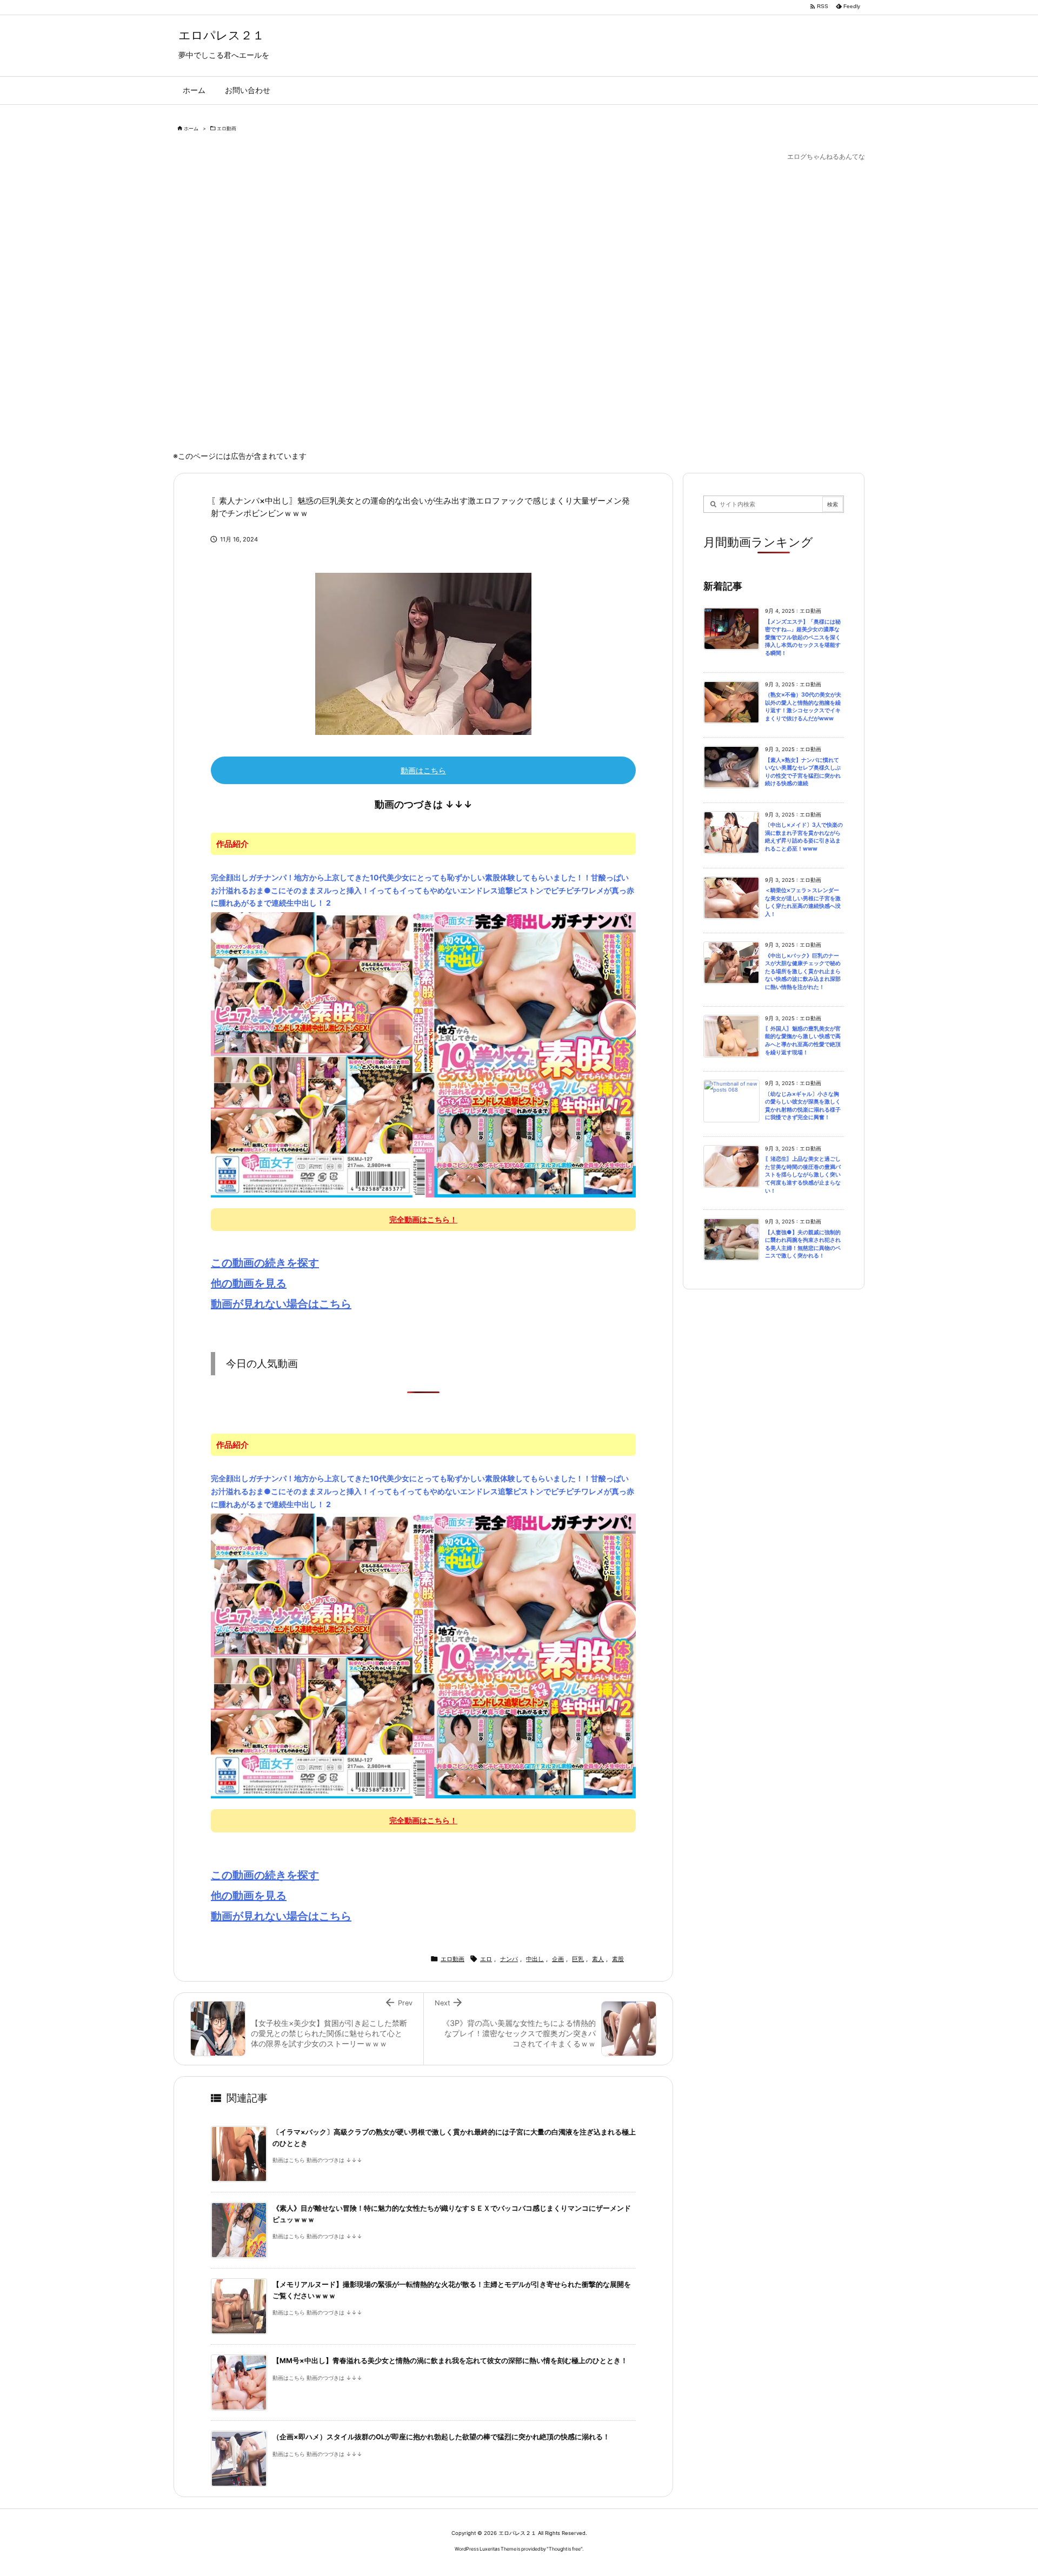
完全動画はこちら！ (423, 1219)
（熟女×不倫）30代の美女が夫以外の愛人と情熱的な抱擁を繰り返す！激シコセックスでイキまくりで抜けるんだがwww (803, 707)
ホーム (191, 128)
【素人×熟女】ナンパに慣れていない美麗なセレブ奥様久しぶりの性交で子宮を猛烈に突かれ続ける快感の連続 (803, 772)
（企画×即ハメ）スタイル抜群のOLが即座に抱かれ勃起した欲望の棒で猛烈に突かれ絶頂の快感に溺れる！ (441, 2437)
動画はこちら (423, 770)
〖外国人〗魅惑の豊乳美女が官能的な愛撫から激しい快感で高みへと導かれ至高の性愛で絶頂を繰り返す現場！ (803, 1041)
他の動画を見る (249, 1283)
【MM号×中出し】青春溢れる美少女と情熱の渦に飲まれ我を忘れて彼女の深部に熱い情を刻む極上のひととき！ (450, 2361)
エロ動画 (227, 128)
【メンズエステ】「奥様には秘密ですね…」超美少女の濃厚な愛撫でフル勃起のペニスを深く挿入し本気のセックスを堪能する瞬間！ (803, 637)
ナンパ (509, 1959)
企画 (558, 1959)
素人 (598, 1959)
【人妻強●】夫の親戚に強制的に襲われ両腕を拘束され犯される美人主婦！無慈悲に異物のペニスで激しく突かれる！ (803, 1244)
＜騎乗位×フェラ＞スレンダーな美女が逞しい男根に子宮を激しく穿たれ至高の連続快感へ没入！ (803, 902)
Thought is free (565, 2549)
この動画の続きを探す (265, 1263)
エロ (486, 1959)
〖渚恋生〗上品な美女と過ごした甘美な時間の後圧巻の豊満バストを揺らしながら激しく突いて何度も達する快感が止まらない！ (803, 1175)
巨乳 (578, 1959)
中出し (535, 1959)
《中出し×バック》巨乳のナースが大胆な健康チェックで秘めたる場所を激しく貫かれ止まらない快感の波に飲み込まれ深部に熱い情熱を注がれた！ (803, 971)
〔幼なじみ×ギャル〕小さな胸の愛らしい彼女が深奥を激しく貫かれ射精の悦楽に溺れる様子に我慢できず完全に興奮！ (803, 1106)
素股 (618, 1959)
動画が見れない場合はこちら (281, 1304)
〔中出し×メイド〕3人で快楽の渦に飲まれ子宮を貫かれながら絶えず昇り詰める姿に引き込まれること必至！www (804, 837)
